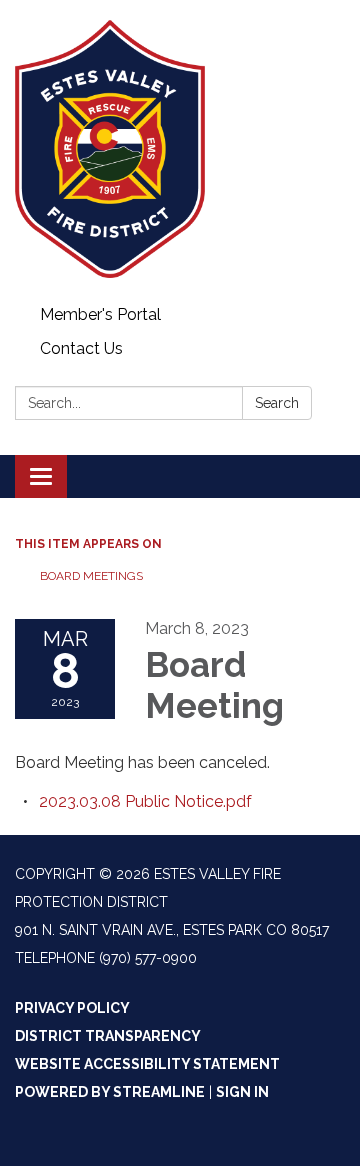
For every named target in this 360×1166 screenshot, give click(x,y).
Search (277, 403)
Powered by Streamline (110, 1092)
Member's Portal (100, 314)
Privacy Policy (72, 1008)
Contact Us (81, 348)
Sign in (242, 1092)
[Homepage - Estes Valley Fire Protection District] (180, 149)
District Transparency (108, 1036)
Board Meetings (91, 576)
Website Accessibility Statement (147, 1064)
